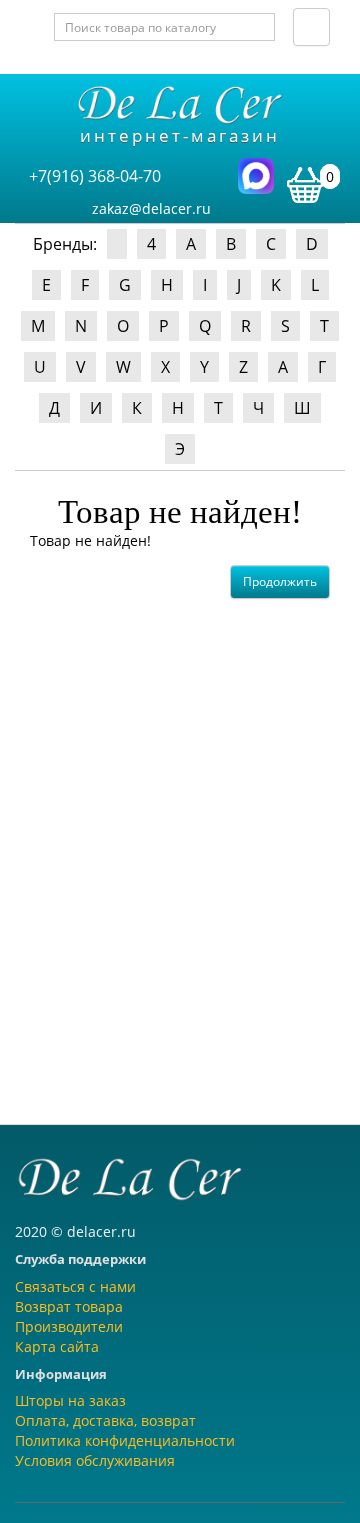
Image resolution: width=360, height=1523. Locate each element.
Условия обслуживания (95, 1460)
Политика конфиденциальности (125, 1440)
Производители (69, 1326)
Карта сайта (57, 1346)
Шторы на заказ (70, 1400)
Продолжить (280, 581)
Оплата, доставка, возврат (105, 1420)
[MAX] (256, 174)
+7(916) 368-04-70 (95, 176)
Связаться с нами (75, 1286)
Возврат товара (69, 1306)
